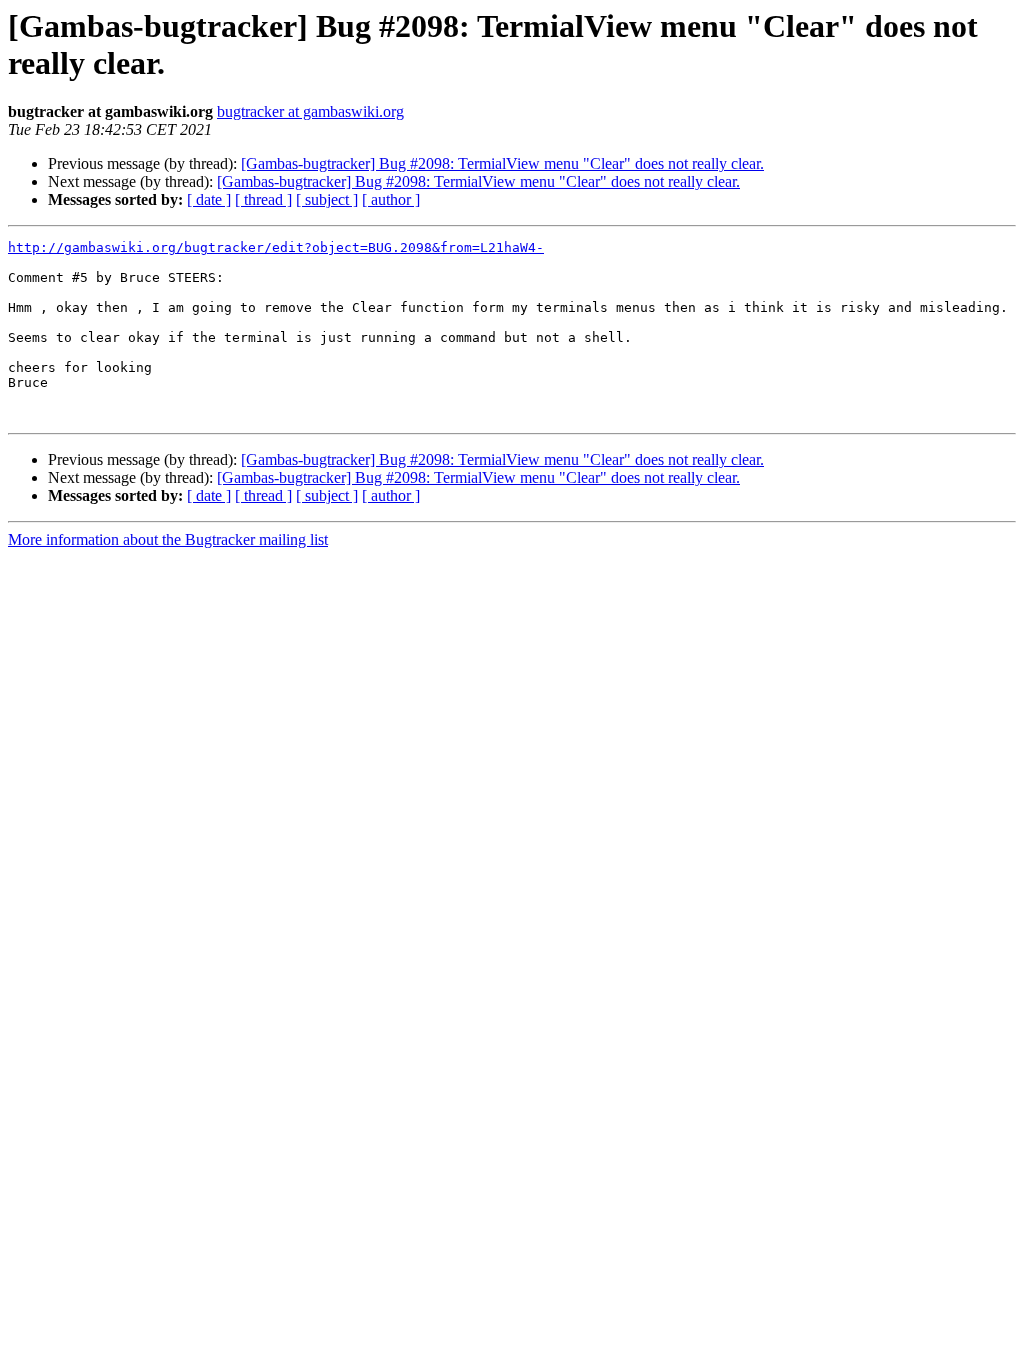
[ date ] (209, 199)
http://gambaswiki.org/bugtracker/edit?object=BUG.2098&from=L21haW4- (276, 247)
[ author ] (391, 199)
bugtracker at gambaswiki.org (310, 111)
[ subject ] (327, 199)
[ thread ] (263, 199)
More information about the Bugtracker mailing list (168, 539)
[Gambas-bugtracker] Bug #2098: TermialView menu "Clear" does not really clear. (502, 163)
